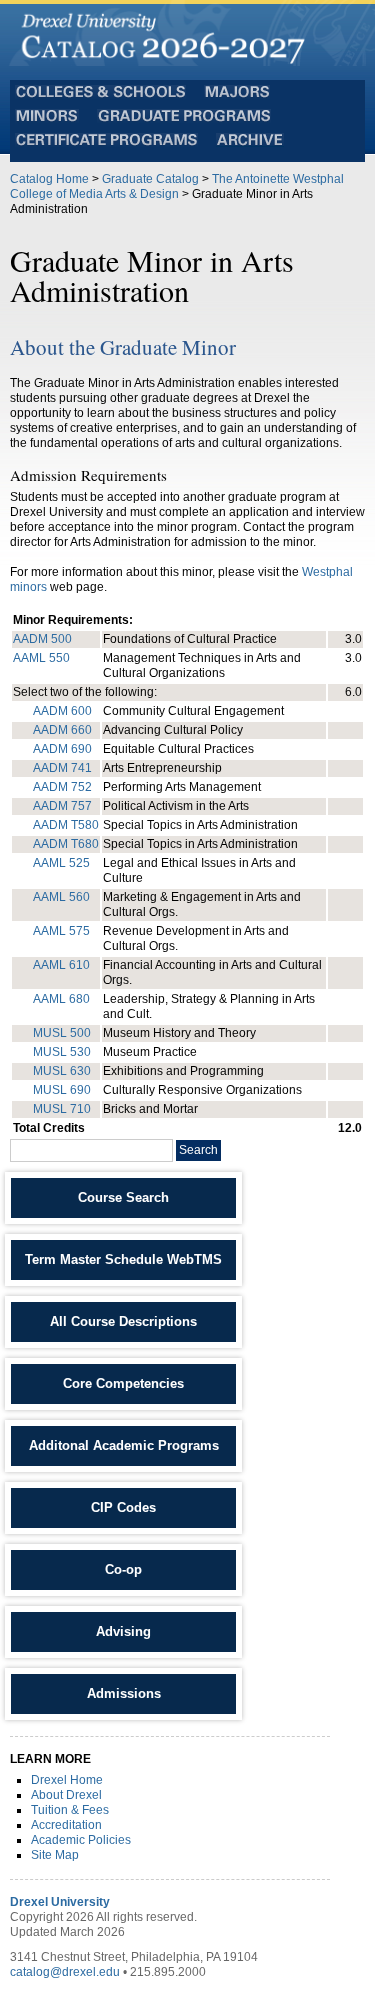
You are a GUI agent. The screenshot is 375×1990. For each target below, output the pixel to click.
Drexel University (60, 1902)
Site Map (55, 1855)
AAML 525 (61, 863)
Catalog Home (49, 179)
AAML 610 (61, 965)
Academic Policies (81, 1840)
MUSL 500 (62, 1033)
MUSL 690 (62, 1090)
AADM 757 (62, 806)
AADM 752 (62, 787)
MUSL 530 (62, 1052)
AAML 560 (61, 897)
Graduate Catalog (150, 179)
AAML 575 (61, 931)
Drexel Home (67, 1780)
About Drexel (66, 1795)
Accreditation (66, 1825)
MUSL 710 (62, 1109)
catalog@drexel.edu (65, 1972)
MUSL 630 (62, 1071)
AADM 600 (62, 711)
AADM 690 (62, 749)
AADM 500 (42, 639)
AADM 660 (62, 730)
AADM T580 (66, 825)
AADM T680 (66, 844)
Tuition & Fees (70, 1810)
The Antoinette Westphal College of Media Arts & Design (177, 186)
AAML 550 (41, 658)
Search (198, 1150)
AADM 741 (62, 768)
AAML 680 (61, 999)
